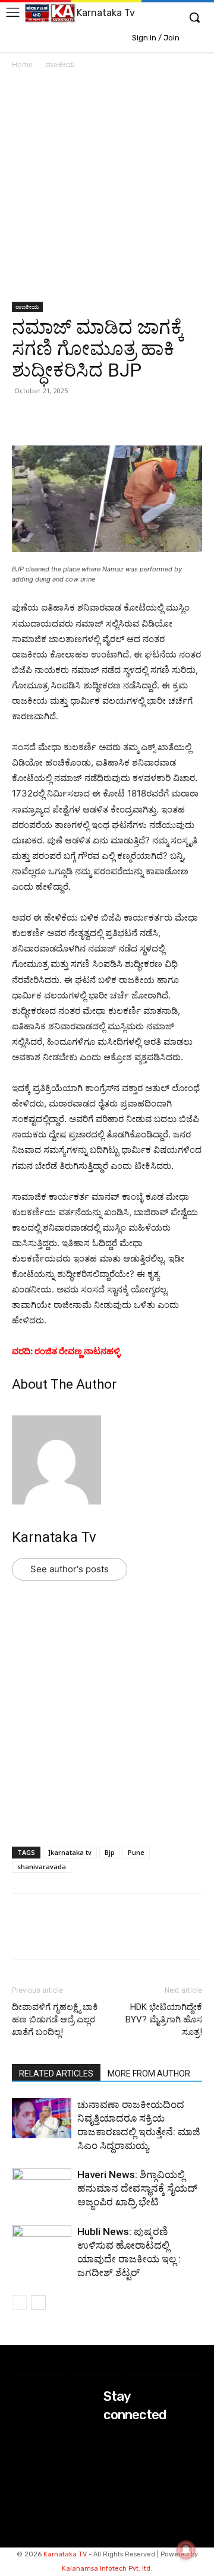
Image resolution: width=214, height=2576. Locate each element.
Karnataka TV (65, 2554)
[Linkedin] (106, 418)
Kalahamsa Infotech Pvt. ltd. (107, 2569)
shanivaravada (42, 1867)
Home (22, 64)
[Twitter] (51, 418)
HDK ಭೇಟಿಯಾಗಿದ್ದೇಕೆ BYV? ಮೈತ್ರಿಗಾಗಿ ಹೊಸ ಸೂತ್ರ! (164, 2019)
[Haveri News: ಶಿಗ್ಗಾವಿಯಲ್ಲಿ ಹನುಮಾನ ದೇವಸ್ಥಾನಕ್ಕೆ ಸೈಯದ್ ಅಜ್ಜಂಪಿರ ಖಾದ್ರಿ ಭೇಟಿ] (42, 2188)
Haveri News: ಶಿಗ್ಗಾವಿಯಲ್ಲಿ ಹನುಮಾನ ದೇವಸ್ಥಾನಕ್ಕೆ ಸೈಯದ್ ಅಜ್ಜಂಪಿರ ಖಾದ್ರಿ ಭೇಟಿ (137, 2188)
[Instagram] (111, 2453)
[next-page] (38, 2302)
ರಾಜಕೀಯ (60, 64)
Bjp (110, 1852)
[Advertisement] (107, 190)
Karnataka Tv (54, 1537)
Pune (136, 1852)
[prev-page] (19, 2302)
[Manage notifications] (186, 2550)
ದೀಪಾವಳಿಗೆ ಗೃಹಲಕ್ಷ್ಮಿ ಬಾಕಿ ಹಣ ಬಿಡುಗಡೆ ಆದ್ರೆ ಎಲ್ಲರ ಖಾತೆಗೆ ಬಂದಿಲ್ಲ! (55, 2019)
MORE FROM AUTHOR (149, 2074)
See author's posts (70, 1569)
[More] (161, 418)
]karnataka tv (70, 1852)
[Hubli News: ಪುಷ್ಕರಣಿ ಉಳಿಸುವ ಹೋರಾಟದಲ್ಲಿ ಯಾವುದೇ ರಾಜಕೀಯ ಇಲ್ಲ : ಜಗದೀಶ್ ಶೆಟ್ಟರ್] (42, 2245)
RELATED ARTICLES (56, 2074)
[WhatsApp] (24, 418)
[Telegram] (133, 418)
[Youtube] (111, 2485)
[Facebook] (78, 418)
